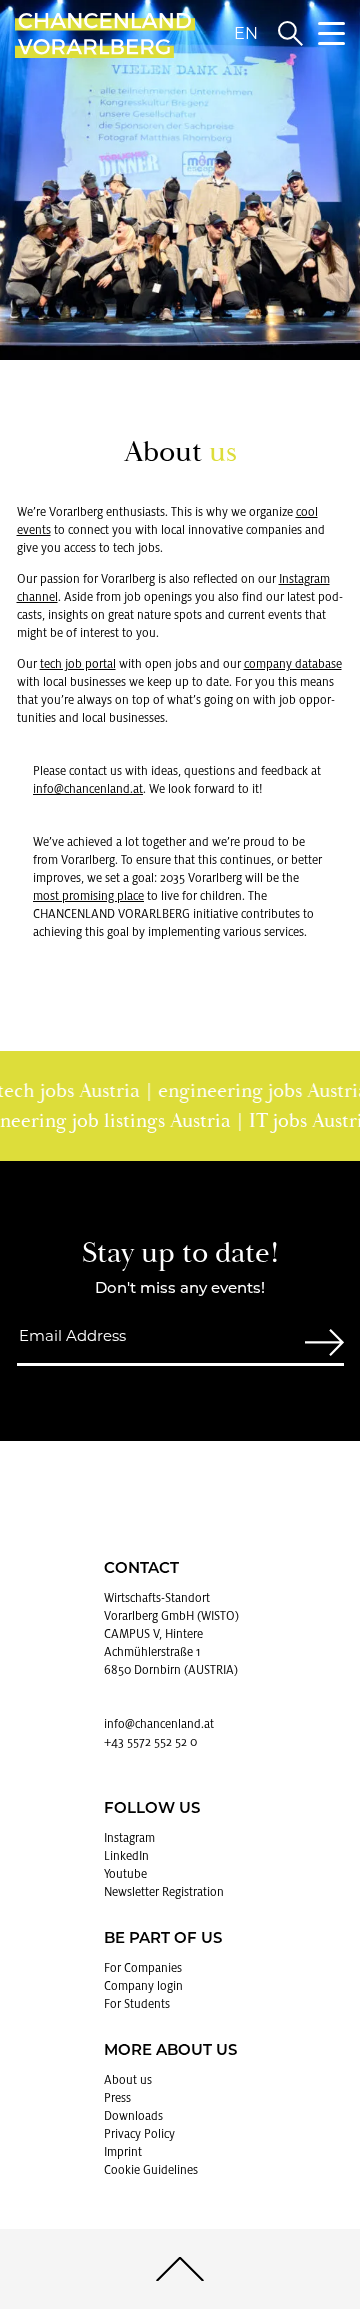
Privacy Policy (139, 2134)
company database (293, 664)
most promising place (88, 896)
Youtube (125, 1874)
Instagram (129, 1838)
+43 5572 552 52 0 (150, 1742)
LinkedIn (126, 1856)
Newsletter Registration (164, 1892)
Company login (143, 1986)
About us (128, 2080)
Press (117, 2098)
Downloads (133, 2116)
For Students (137, 2004)
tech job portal (78, 664)
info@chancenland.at (88, 789)
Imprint (123, 2152)
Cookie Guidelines (151, 2170)
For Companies (143, 1968)
